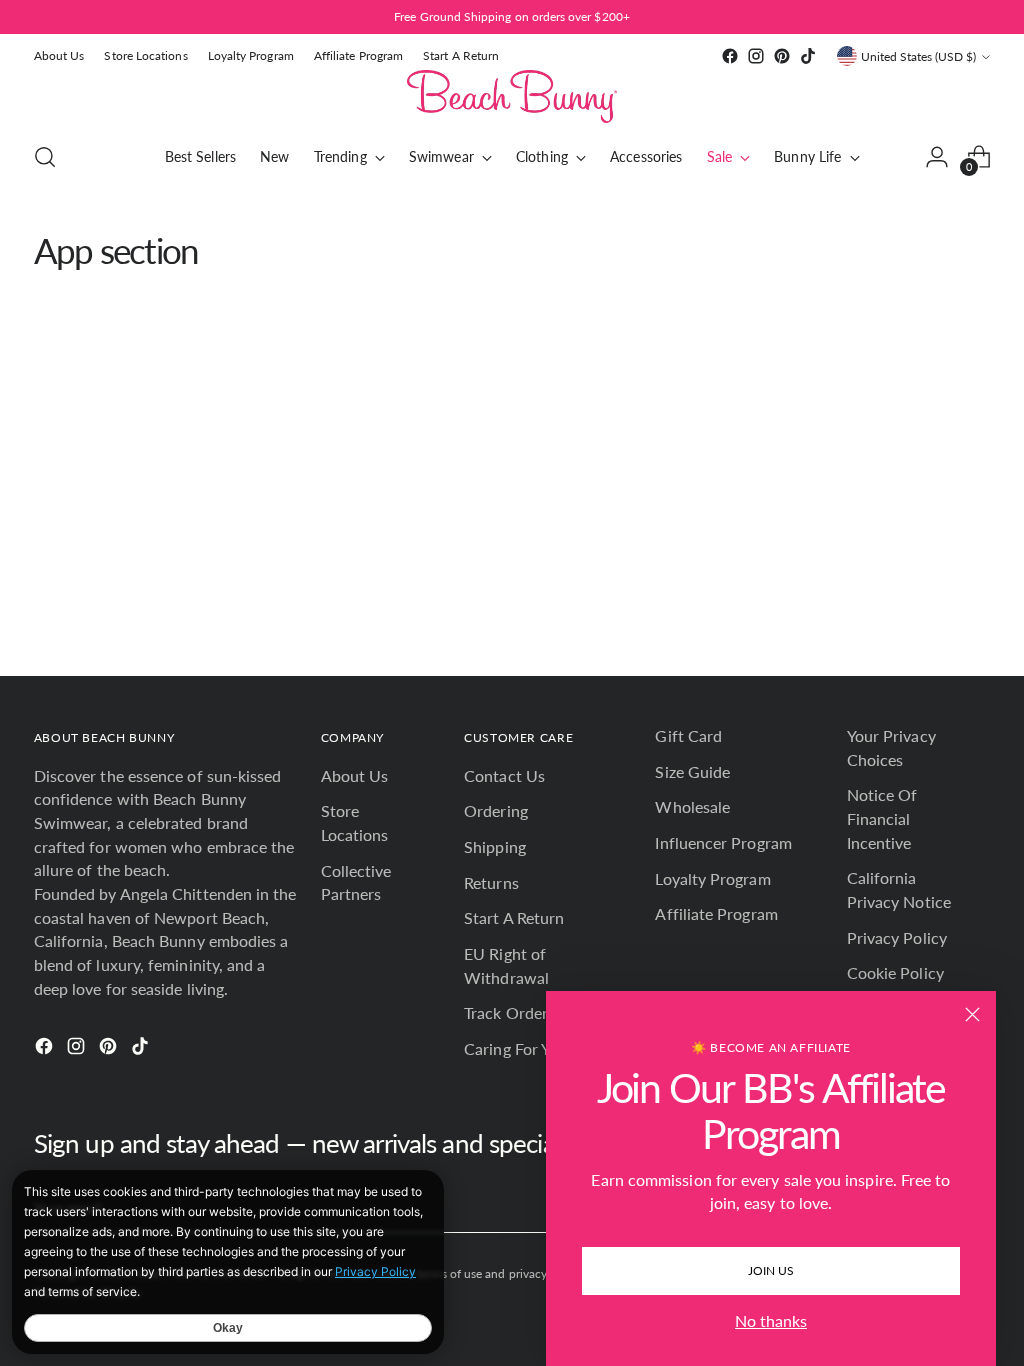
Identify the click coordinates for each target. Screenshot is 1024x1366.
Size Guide (692, 771)
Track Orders (509, 1012)
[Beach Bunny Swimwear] (512, 96)
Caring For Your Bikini (540, 1048)
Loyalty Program (712, 878)
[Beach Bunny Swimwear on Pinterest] (782, 56)
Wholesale (692, 806)
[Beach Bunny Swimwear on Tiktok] (808, 56)
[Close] (972, 1014)
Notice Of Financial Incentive (882, 818)
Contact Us (504, 775)
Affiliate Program (716, 913)
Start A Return (514, 917)
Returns (491, 882)
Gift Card (688, 735)
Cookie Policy (895, 972)
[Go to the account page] (937, 157)
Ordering (496, 810)
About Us (355, 775)
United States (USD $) (918, 56)
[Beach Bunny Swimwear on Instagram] (756, 56)
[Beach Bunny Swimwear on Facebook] (730, 56)
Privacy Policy (897, 937)
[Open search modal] (45, 157)
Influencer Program (723, 842)
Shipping (495, 846)
